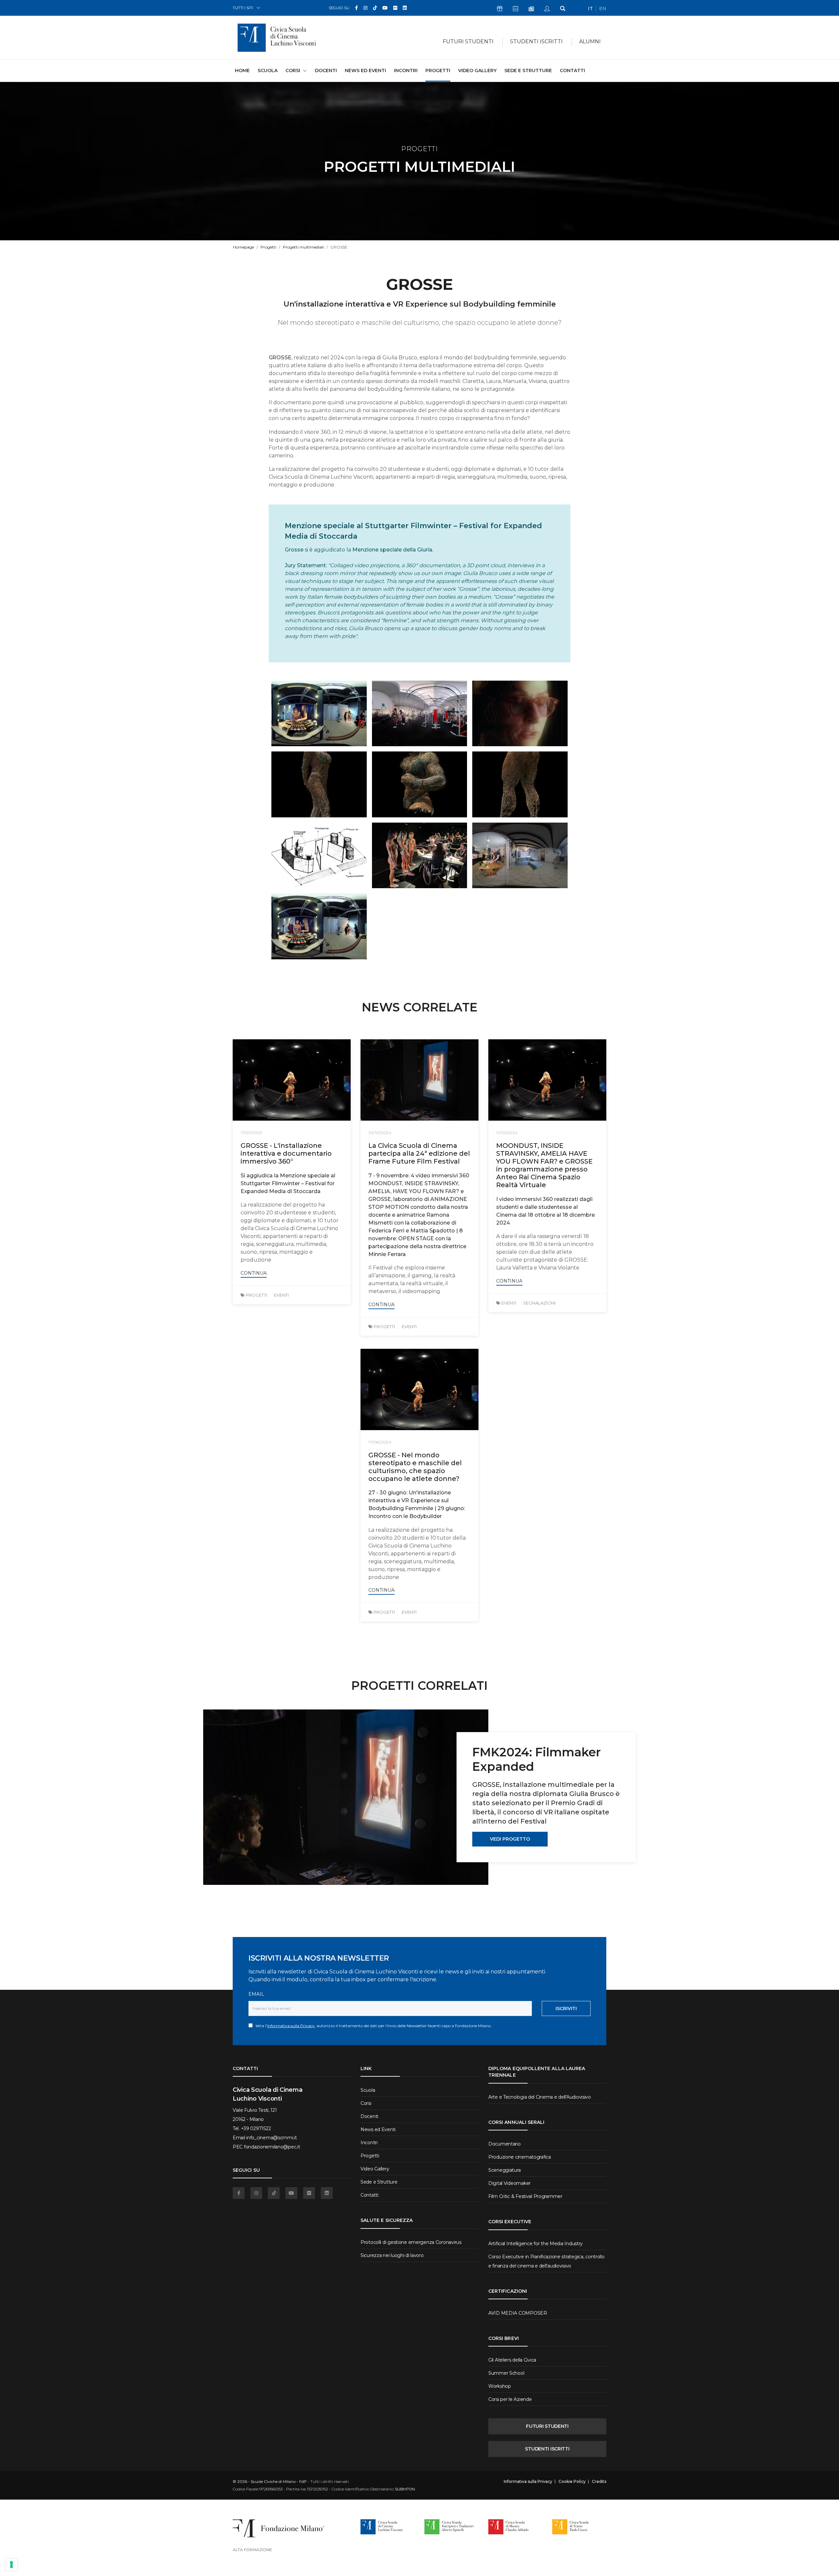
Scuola (268, 70)
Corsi (366, 2103)
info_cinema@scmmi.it (271, 2138)
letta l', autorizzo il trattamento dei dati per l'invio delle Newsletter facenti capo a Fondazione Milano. (372, 2026)
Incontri (406, 70)
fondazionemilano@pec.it (272, 2147)
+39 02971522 (256, 2128)
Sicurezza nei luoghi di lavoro (392, 2255)
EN (603, 9)
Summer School (506, 2373)
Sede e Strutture (528, 70)
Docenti (326, 70)
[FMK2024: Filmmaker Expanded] (346, 1797)
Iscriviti (566, 2008)
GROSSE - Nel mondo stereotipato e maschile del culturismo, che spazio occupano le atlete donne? (415, 1467)
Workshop (500, 2386)
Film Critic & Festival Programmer (525, 2196)
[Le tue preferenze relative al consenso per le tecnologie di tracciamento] (11, 2565)
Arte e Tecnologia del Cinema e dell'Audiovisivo (540, 2097)
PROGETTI (256, 1295)
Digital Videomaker (509, 2183)
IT (590, 9)
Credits (599, 2482)
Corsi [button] (293, 70)
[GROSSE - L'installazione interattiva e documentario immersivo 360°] (292, 1080)
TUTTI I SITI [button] (243, 8)
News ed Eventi (365, 70)
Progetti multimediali (303, 247)
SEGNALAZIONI (539, 1303)
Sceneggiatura (504, 2170)
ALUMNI (590, 41)
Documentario (505, 2144)
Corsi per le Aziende (510, 2399)
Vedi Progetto (510, 1839)
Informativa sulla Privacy (291, 2026)
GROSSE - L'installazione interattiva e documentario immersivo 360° (286, 1153)
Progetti (438, 70)
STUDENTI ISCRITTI (547, 2449)
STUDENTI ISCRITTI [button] (536, 41)
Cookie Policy (572, 2482)
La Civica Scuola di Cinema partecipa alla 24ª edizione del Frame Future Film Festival (419, 1153)
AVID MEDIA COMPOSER (518, 2313)
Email (256, 1994)
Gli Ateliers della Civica (512, 2360)
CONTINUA (254, 1273)
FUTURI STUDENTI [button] (468, 41)
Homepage (244, 247)
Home (242, 70)
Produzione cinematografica (520, 2157)
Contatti (572, 70)
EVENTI (281, 1295)
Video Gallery (477, 70)
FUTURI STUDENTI (547, 2426)
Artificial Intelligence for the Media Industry (536, 2244)
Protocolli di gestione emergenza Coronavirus (411, 2242)
